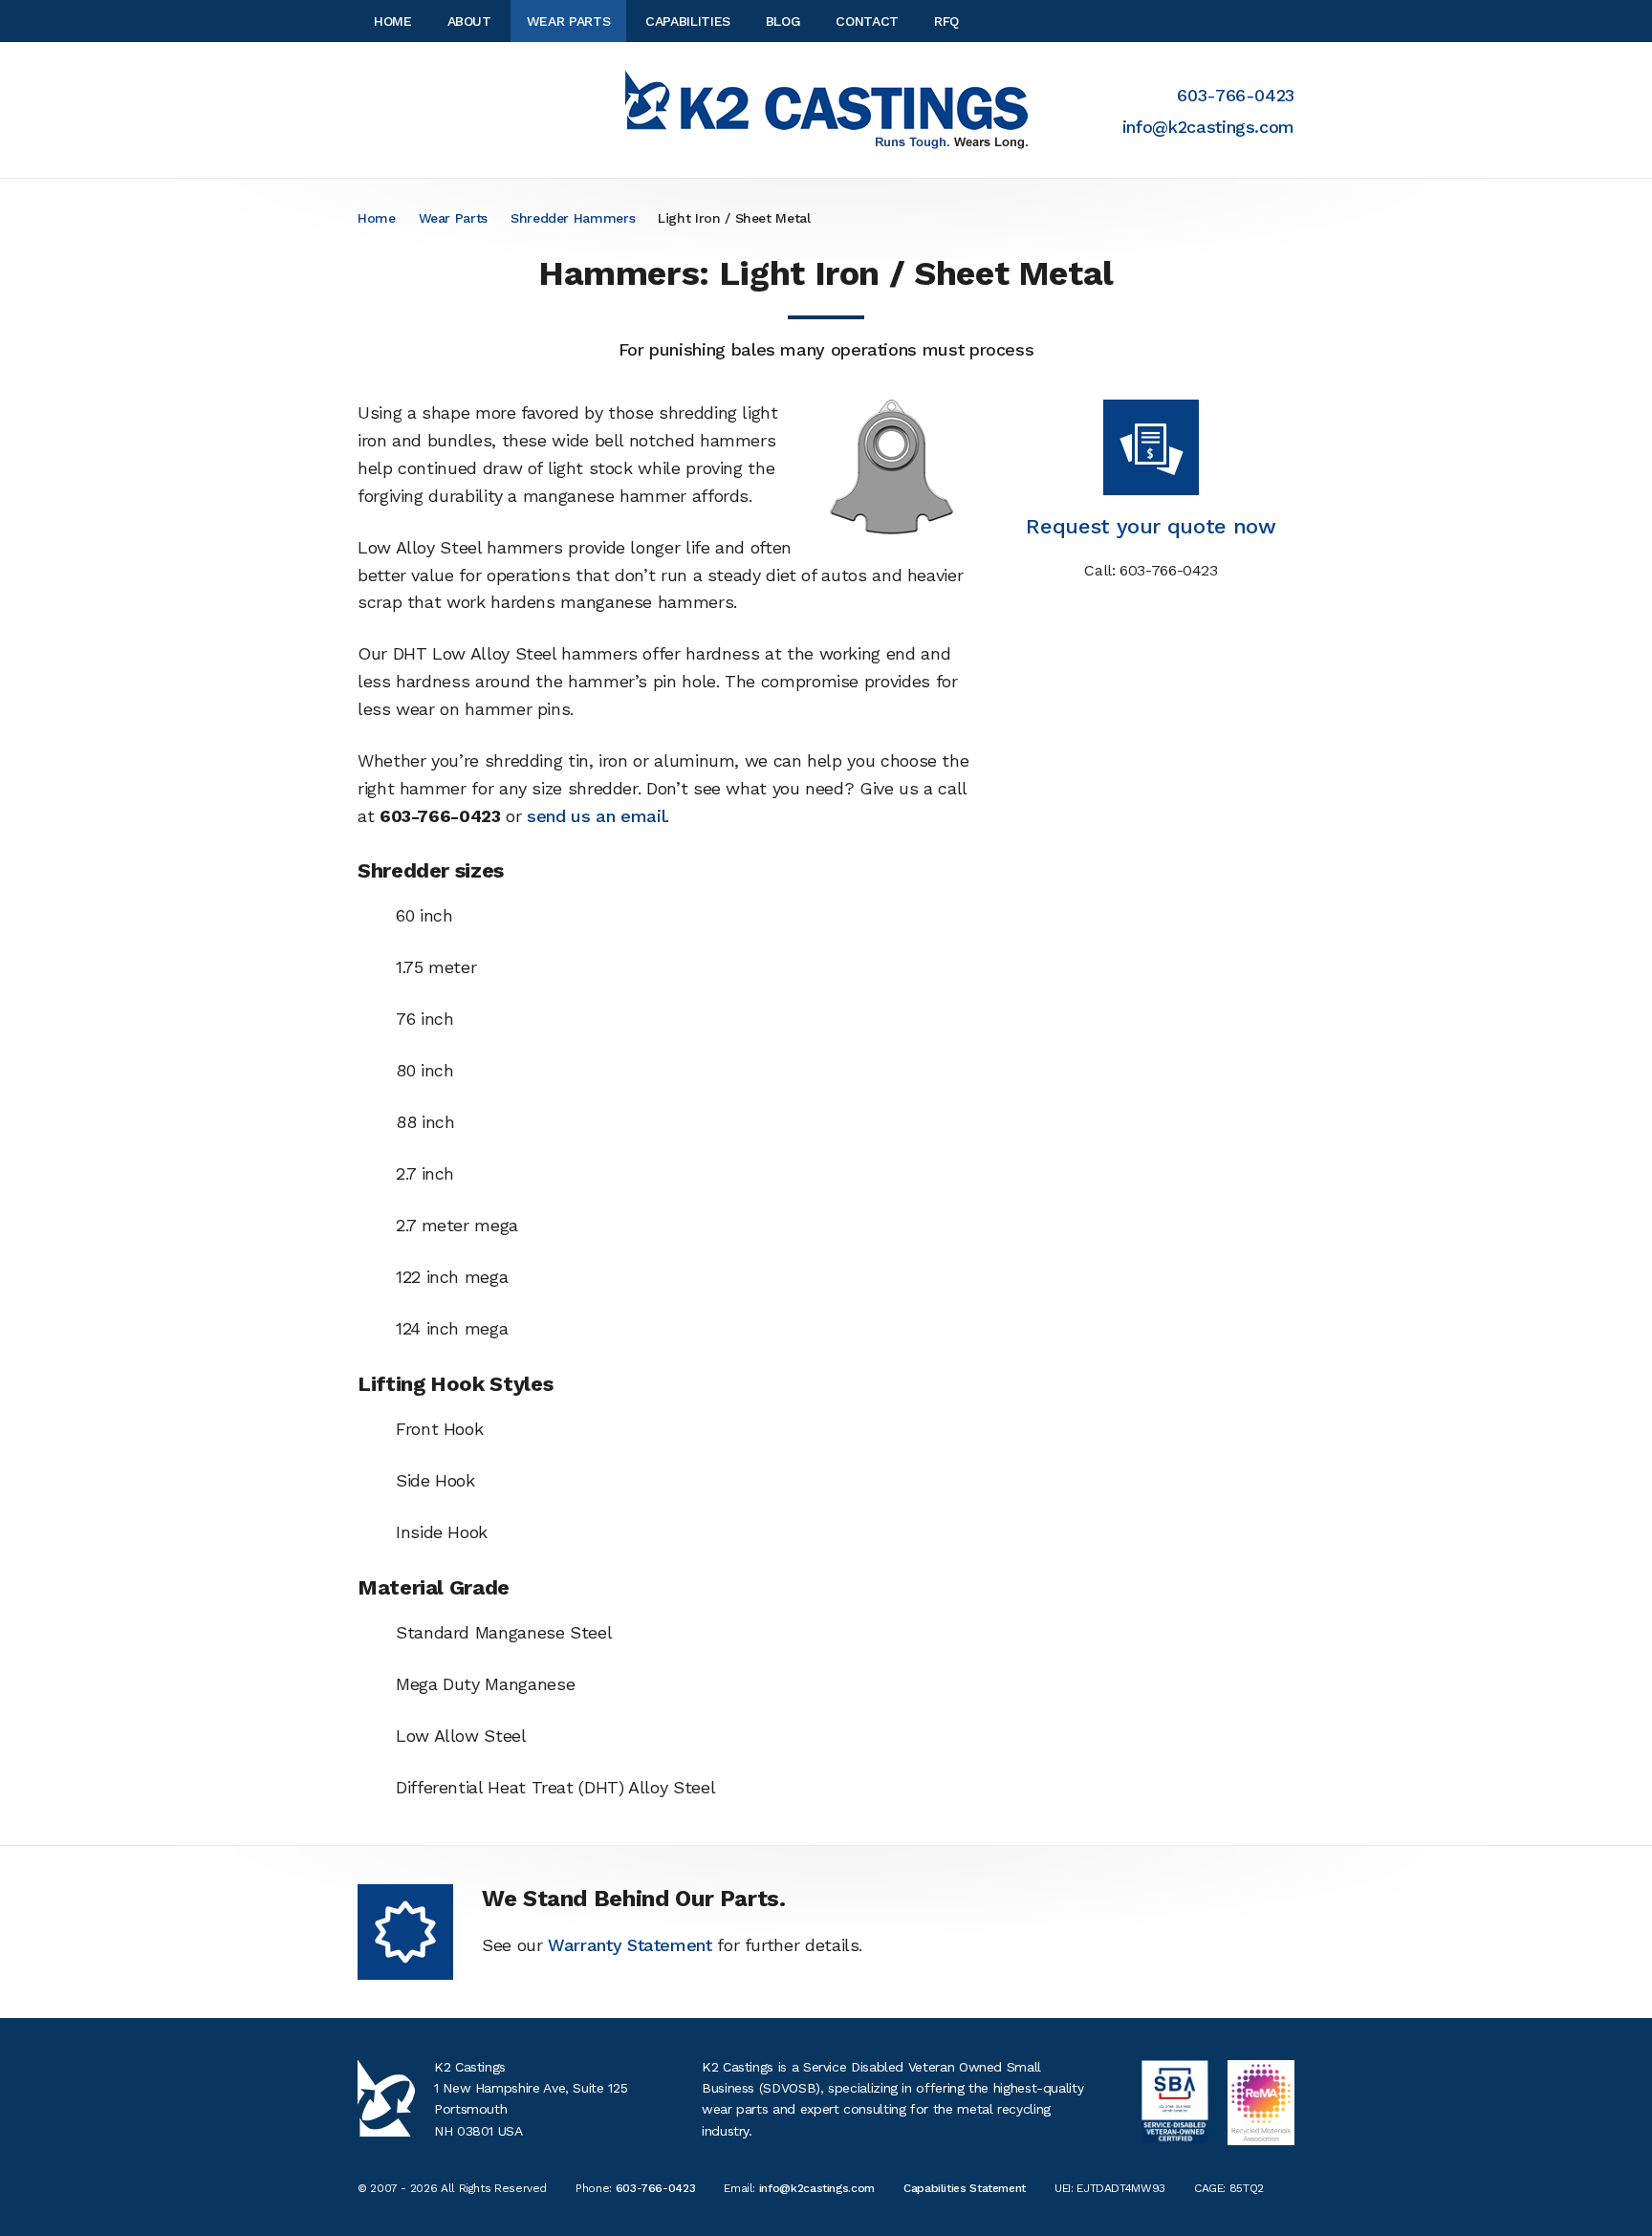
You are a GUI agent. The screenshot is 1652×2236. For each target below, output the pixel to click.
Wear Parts (453, 218)
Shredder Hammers (573, 218)
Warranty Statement (630, 1945)
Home (377, 218)
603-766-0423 (1236, 95)
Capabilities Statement (965, 2188)
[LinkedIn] (1289, 21)
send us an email (596, 816)
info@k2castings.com (1208, 127)
